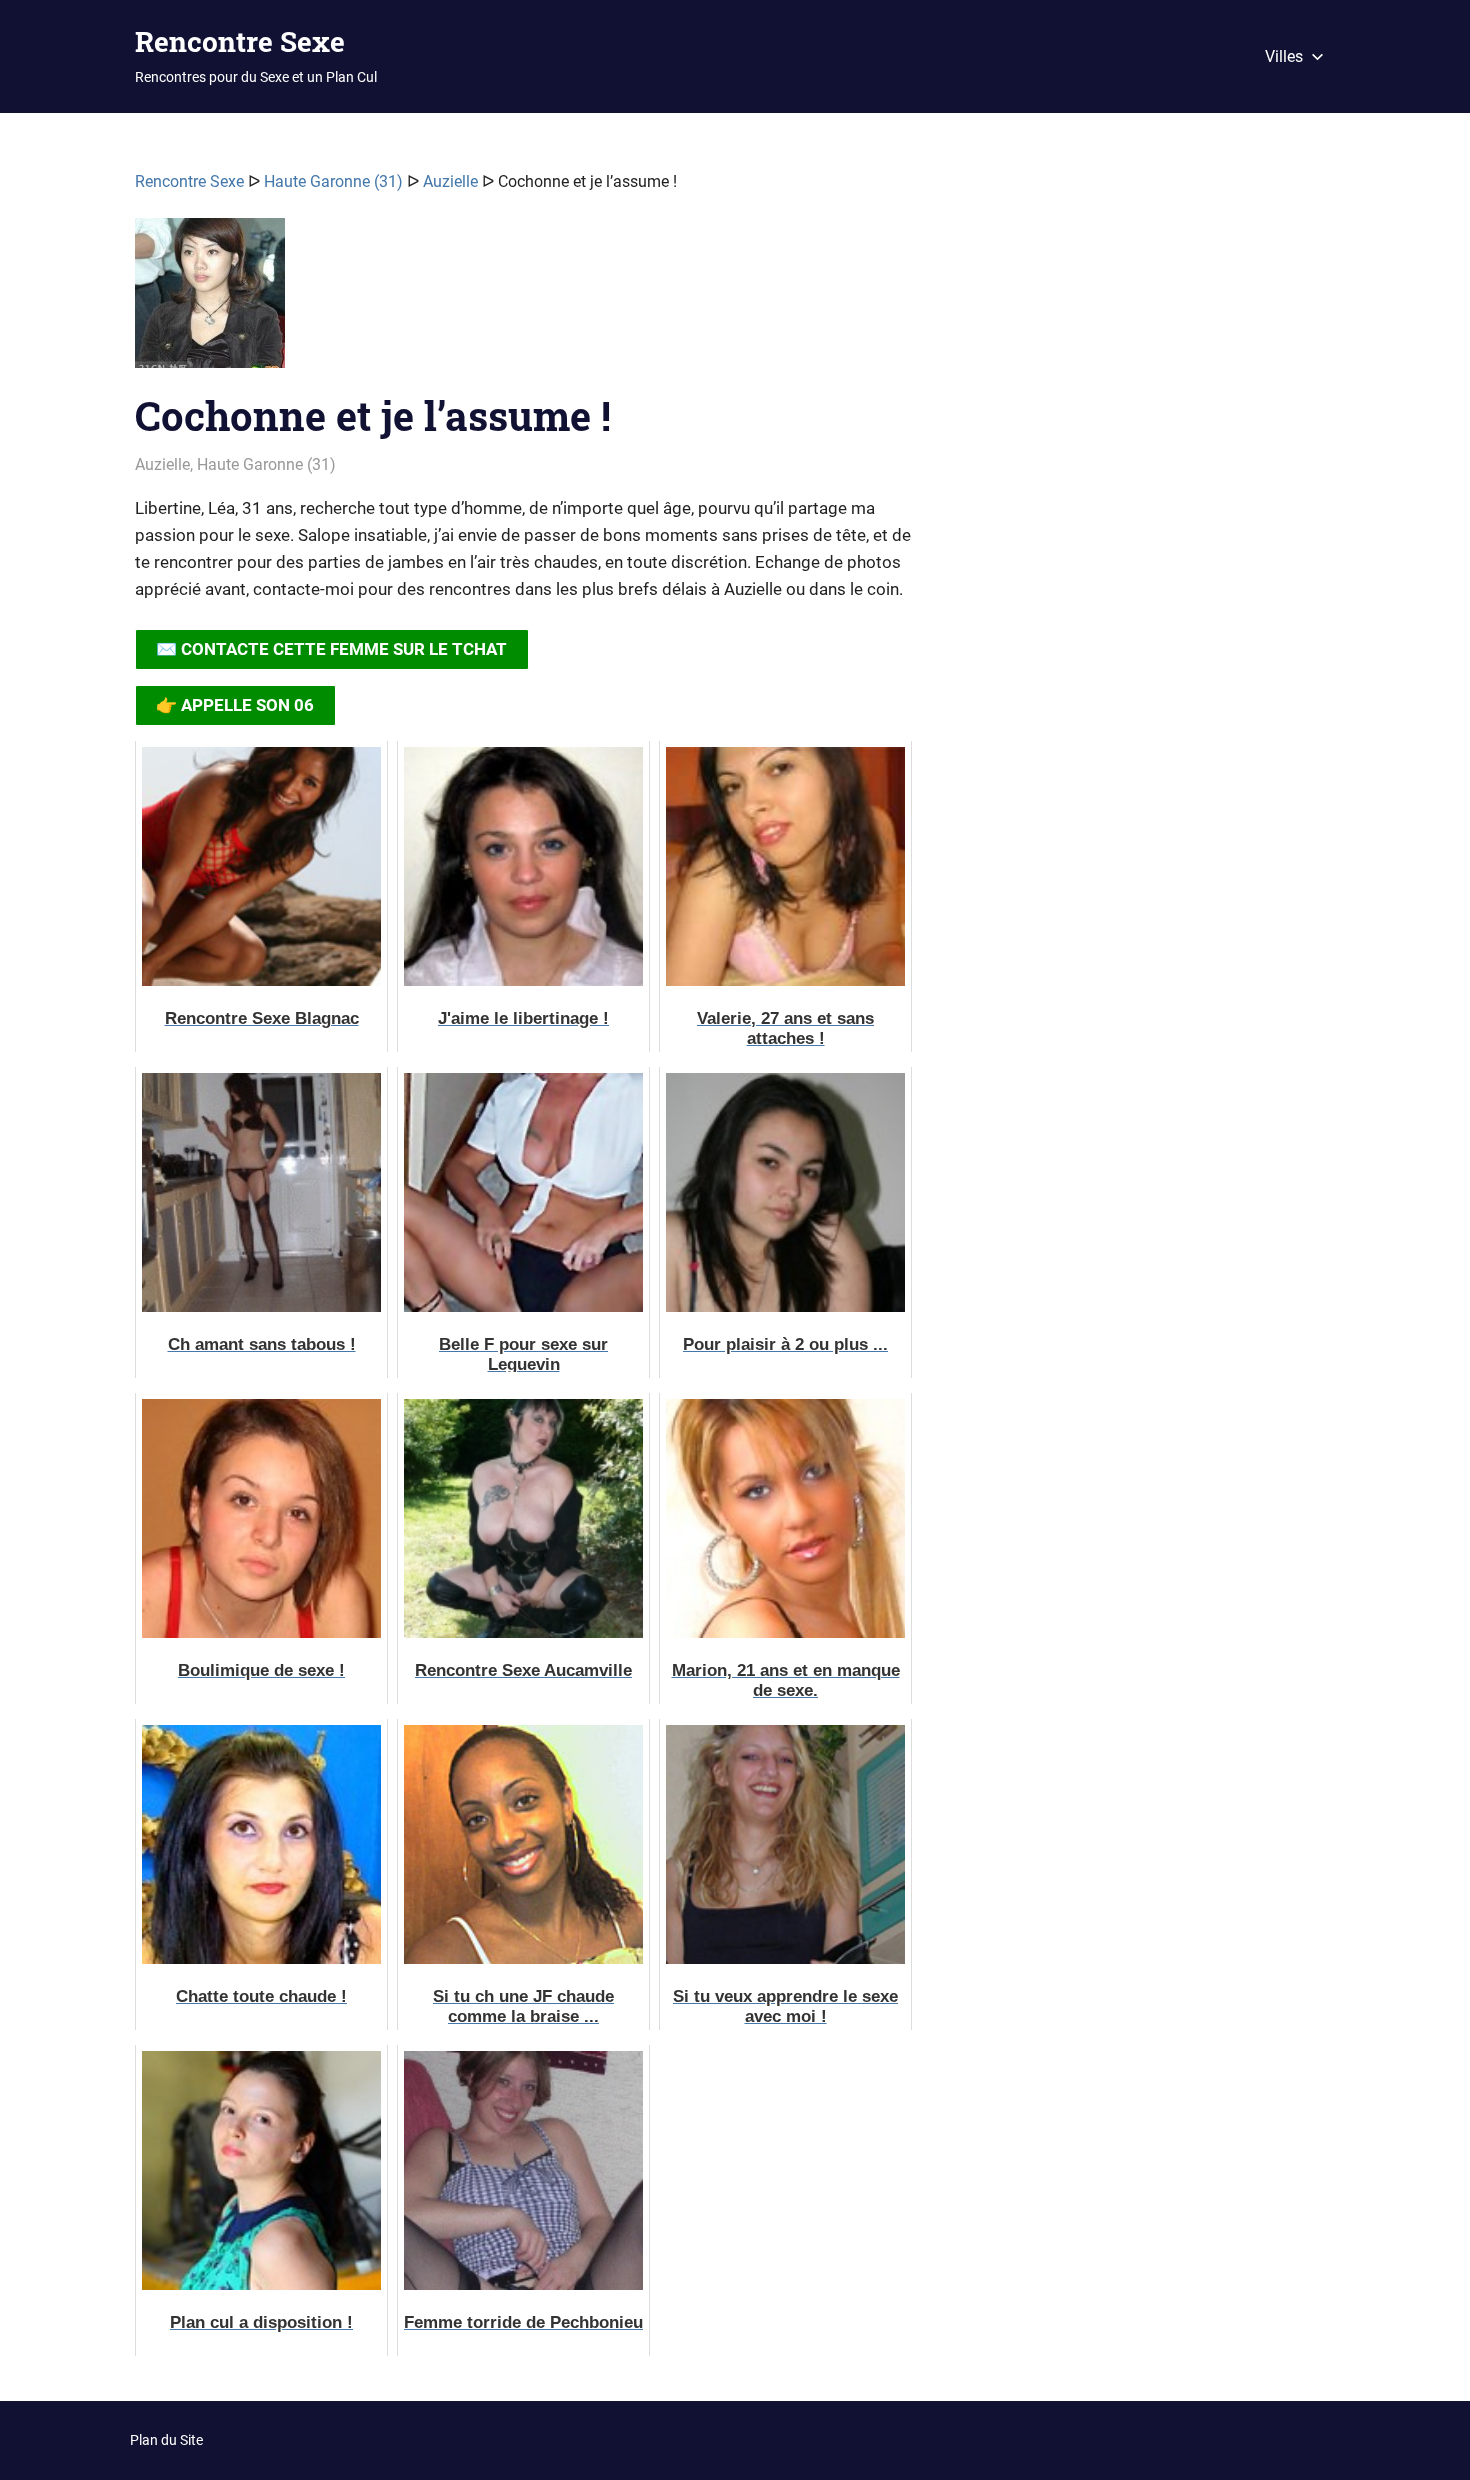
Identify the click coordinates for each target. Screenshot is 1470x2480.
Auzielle (450, 181)
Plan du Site (166, 2440)
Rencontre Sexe (240, 41)
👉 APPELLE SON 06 (235, 705)
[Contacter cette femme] (210, 301)
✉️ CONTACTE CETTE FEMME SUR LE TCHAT (331, 649)
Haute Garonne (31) (333, 181)
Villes (1284, 56)
